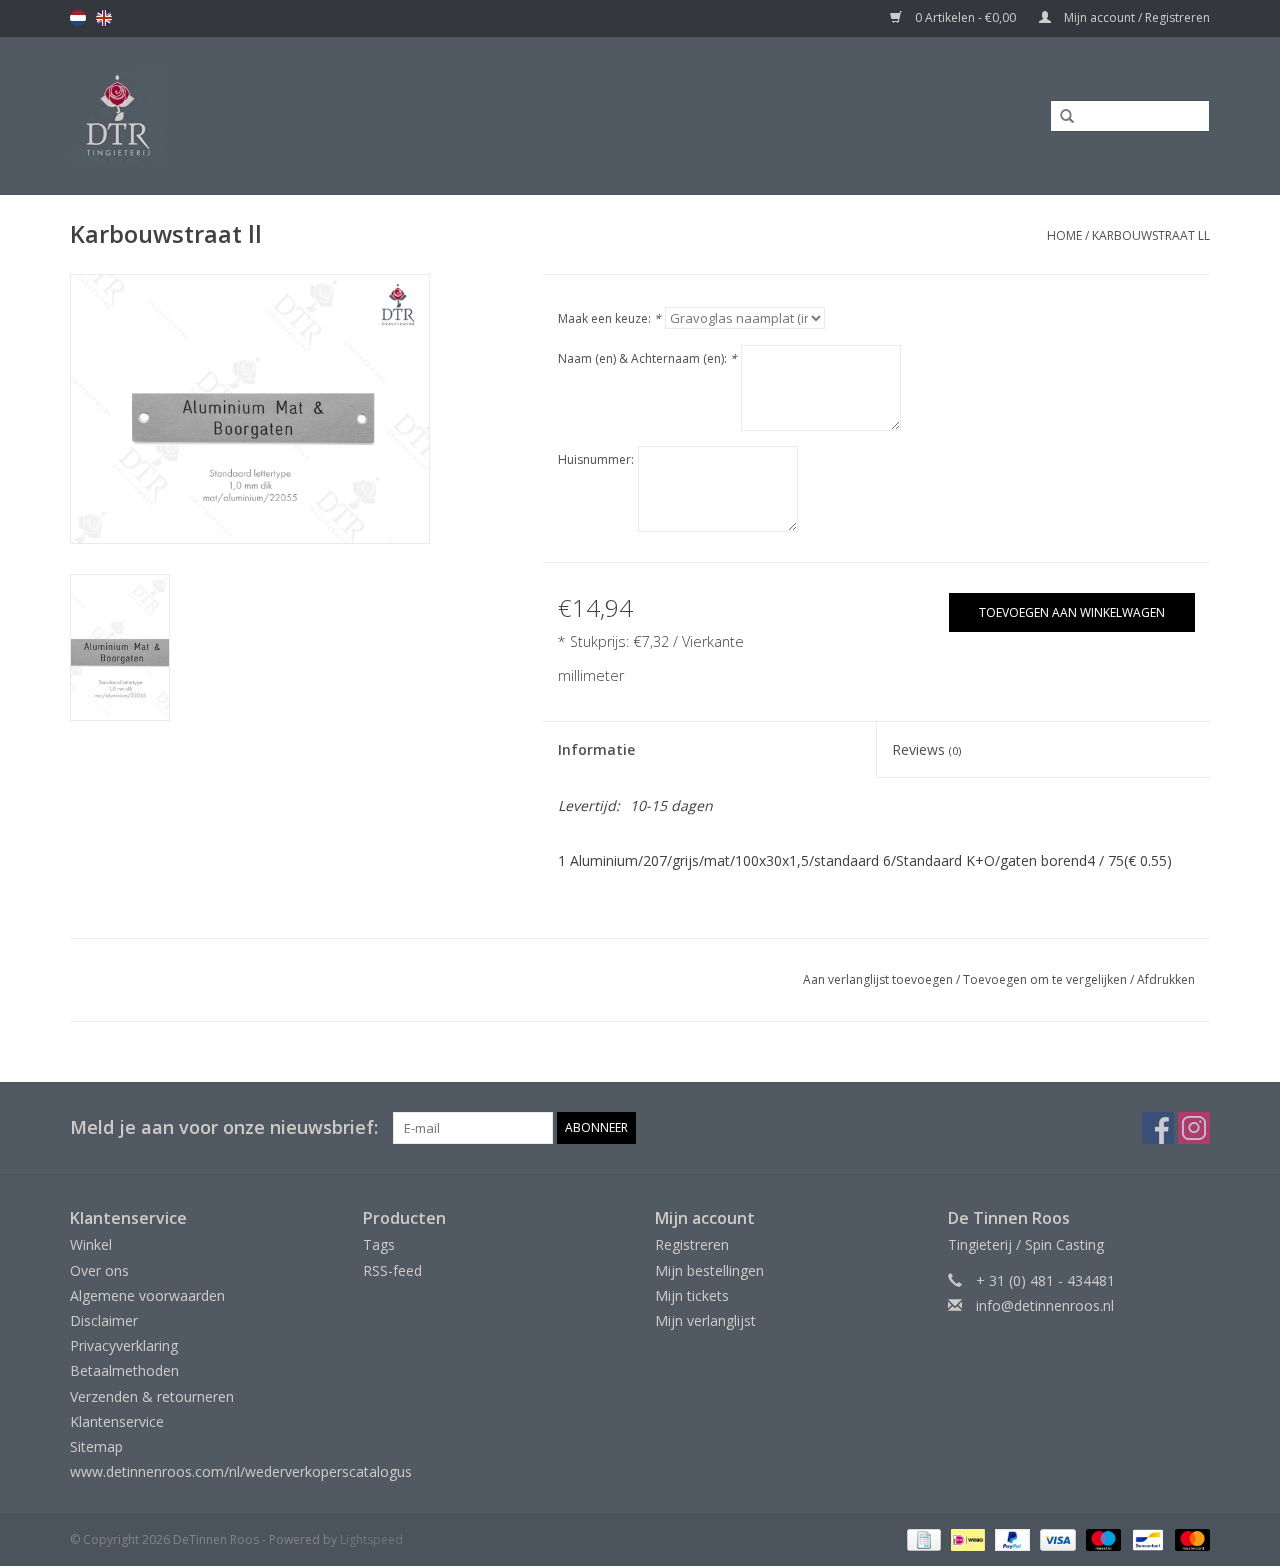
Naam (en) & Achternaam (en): (647, 358)
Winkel (91, 1244)
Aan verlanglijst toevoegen (878, 979)
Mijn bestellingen (709, 1270)
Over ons (99, 1270)
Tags (379, 1244)
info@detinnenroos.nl (1045, 1305)
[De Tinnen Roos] (277, 115)
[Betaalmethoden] (922, 1539)
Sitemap (96, 1446)
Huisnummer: (596, 459)
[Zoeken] (1060, 117)
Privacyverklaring (124, 1345)
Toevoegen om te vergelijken (1046, 979)
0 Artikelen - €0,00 (965, 17)
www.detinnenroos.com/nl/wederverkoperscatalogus (241, 1471)
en (104, 18)
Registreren (692, 1244)
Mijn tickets (692, 1295)
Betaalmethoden (124, 1370)
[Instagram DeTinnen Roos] (1194, 1128)
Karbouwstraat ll (1151, 235)
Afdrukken (1166, 979)
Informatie (596, 749)
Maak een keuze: (609, 318)
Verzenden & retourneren (152, 1396)
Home (1064, 235)
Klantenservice (117, 1421)
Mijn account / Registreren (1135, 17)
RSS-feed (392, 1270)
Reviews (926, 749)
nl (78, 18)
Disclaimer (104, 1320)
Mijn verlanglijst (705, 1320)
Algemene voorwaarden (147, 1295)
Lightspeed (371, 1539)
